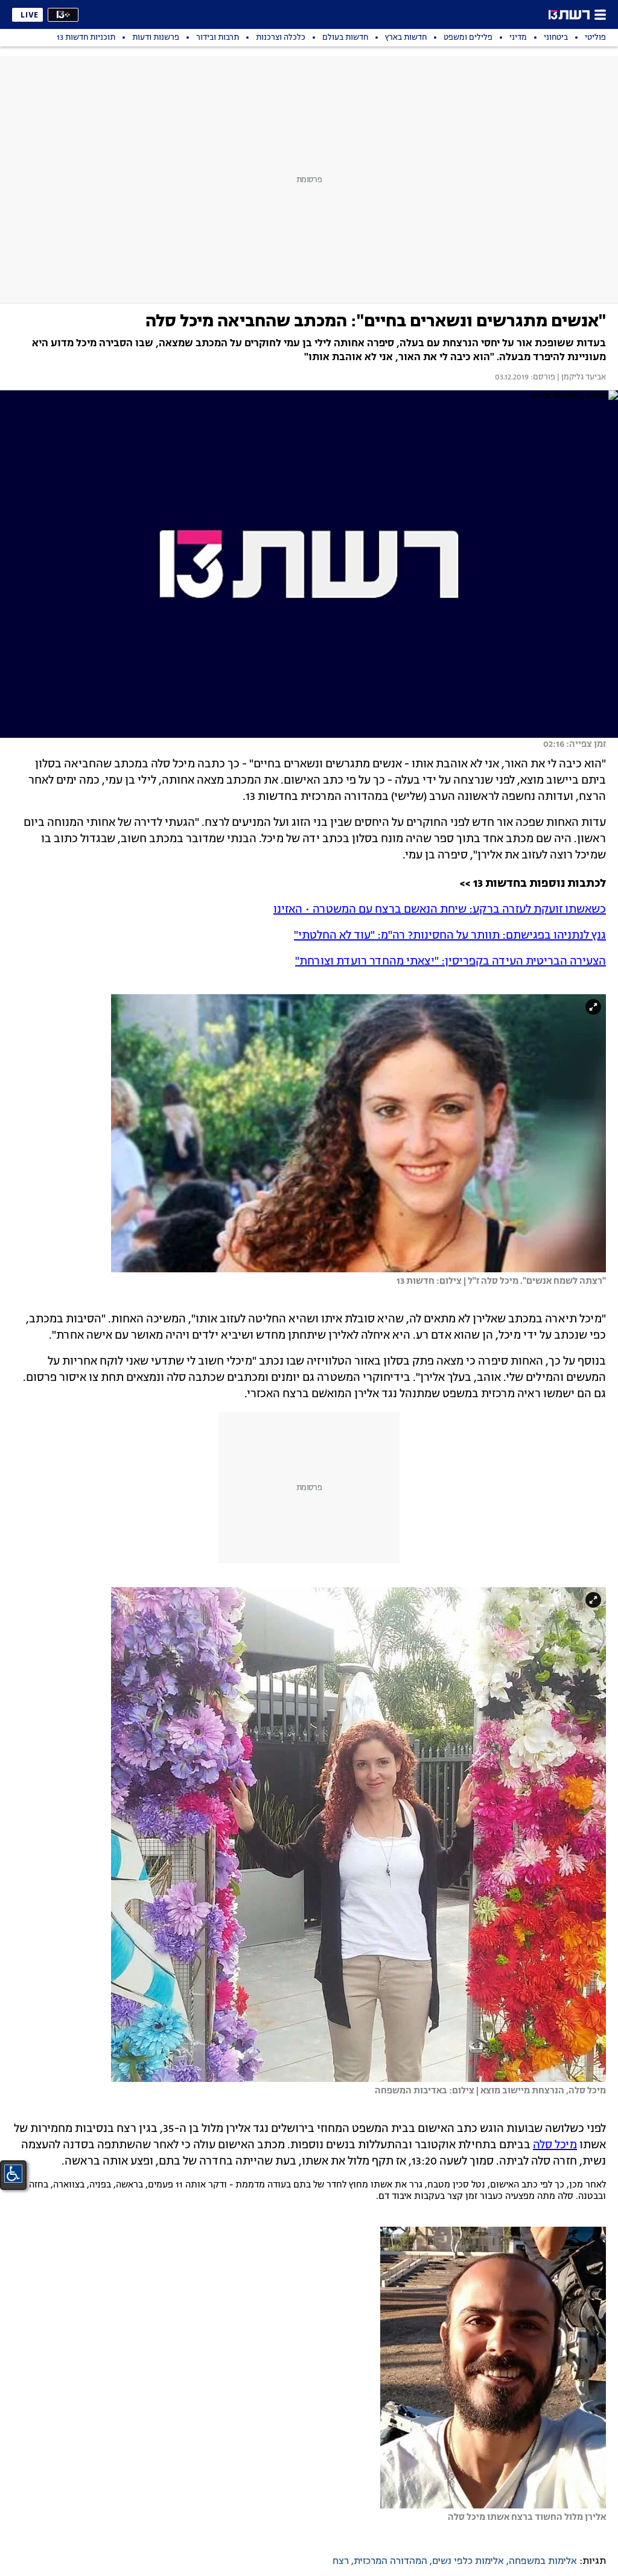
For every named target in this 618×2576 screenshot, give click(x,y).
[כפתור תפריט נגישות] (13, 2174)
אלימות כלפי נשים (468, 2562)
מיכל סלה (555, 2145)
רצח (341, 2562)
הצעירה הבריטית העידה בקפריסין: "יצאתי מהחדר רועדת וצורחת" (451, 962)
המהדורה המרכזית (390, 2562)
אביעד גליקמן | (581, 378)
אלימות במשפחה (543, 2562)
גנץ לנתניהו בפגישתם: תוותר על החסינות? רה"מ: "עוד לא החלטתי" (450, 936)
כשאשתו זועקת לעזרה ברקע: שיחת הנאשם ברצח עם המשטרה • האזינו (440, 910)
